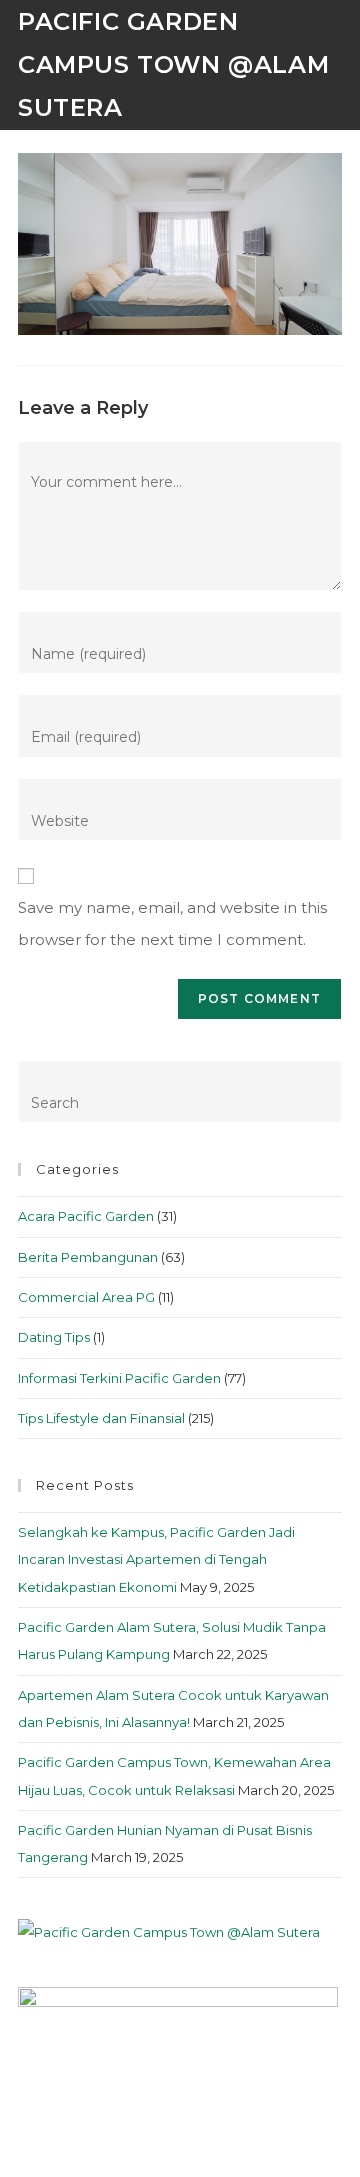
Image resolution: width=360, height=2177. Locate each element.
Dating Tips (54, 1337)
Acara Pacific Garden (86, 1216)
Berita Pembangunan (88, 1257)
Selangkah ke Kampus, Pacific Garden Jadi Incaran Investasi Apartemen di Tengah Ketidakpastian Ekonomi (156, 1559)
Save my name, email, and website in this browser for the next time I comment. (172, 923)
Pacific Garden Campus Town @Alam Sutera (173, 64)
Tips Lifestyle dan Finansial (101, 1418)
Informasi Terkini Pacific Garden (119, 1378)
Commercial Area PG (86, 1297)
